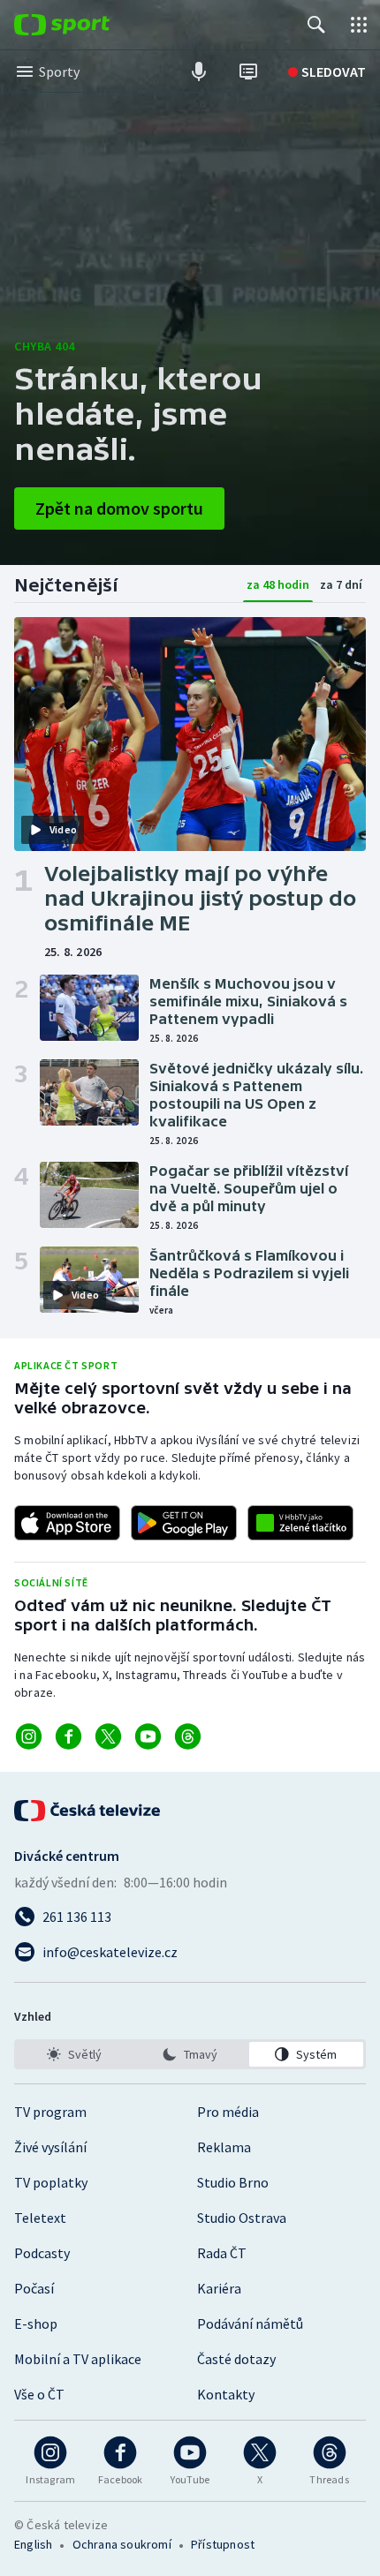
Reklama (224, 2147)
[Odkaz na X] (108, 1736)
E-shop (36, 2324)
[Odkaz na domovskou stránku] (88, 25)
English (33, 2544)
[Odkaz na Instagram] (29, 1736)
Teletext (40, 2218)
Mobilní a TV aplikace (78, 2359)
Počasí (34, 2288)
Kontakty (226, 2394)
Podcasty (42, 2253)
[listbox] (190, 2054)
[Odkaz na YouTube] (148, 1736)
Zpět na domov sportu (119, 508)
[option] (74, 2054)
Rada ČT (222, 2253)
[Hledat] (316, 25)
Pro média (228, 2112)
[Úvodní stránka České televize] (88, 1811)
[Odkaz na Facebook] (68, 1736)
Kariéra (219, 2288)
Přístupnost (223, 2544)
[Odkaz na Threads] (188, 1736)
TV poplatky (51, 2182)
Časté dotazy (236, 2359)
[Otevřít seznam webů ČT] (359, 25)
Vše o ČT (39, 2394)
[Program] (248, 72)
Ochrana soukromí (122, 2544)
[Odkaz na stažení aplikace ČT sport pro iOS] (67, 1523)
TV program (50, 2112)
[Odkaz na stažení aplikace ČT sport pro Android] (184, 1523)
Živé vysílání (50, 2147)
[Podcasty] (199, 72)
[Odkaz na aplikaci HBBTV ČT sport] (300, 1523)
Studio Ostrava (242, 2218)
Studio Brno (233, 2182)
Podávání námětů (250, 2324)
